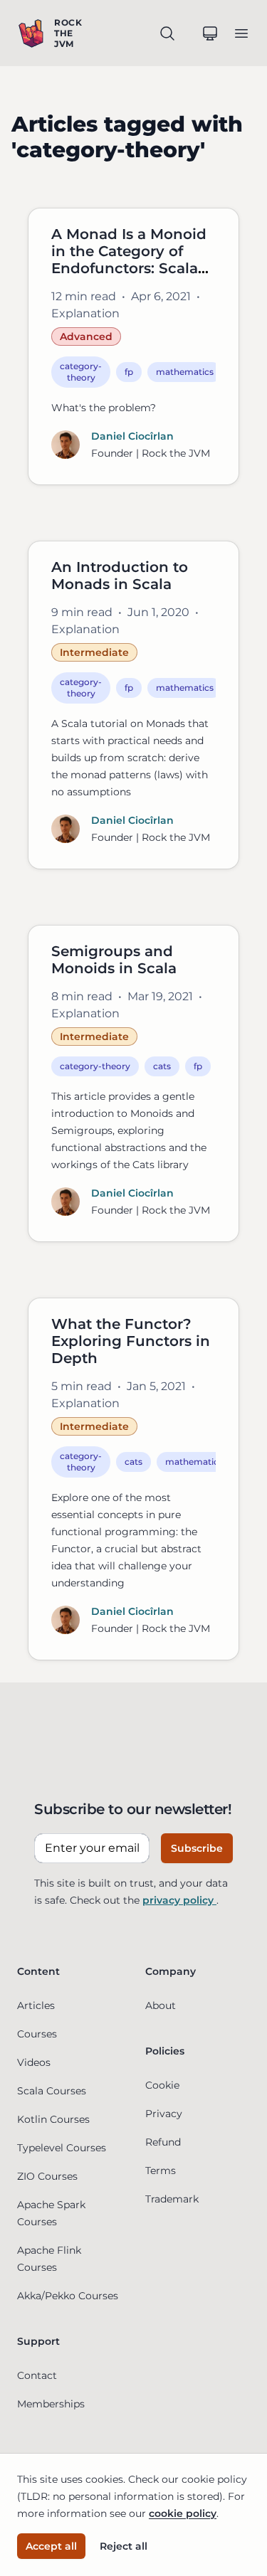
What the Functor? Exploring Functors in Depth (131, 1341)
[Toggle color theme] (210, 33)
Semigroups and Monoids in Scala (114, 960)
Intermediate (94, 652)
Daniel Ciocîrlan (132, 436)
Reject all (124, 2546)
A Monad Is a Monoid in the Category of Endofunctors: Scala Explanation (129, 260)
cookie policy (183, 2513)
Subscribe (197, 1848)
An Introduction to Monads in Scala (120, 576)
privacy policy (179, 1900)
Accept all (51, 2546)
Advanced (86, 336)
